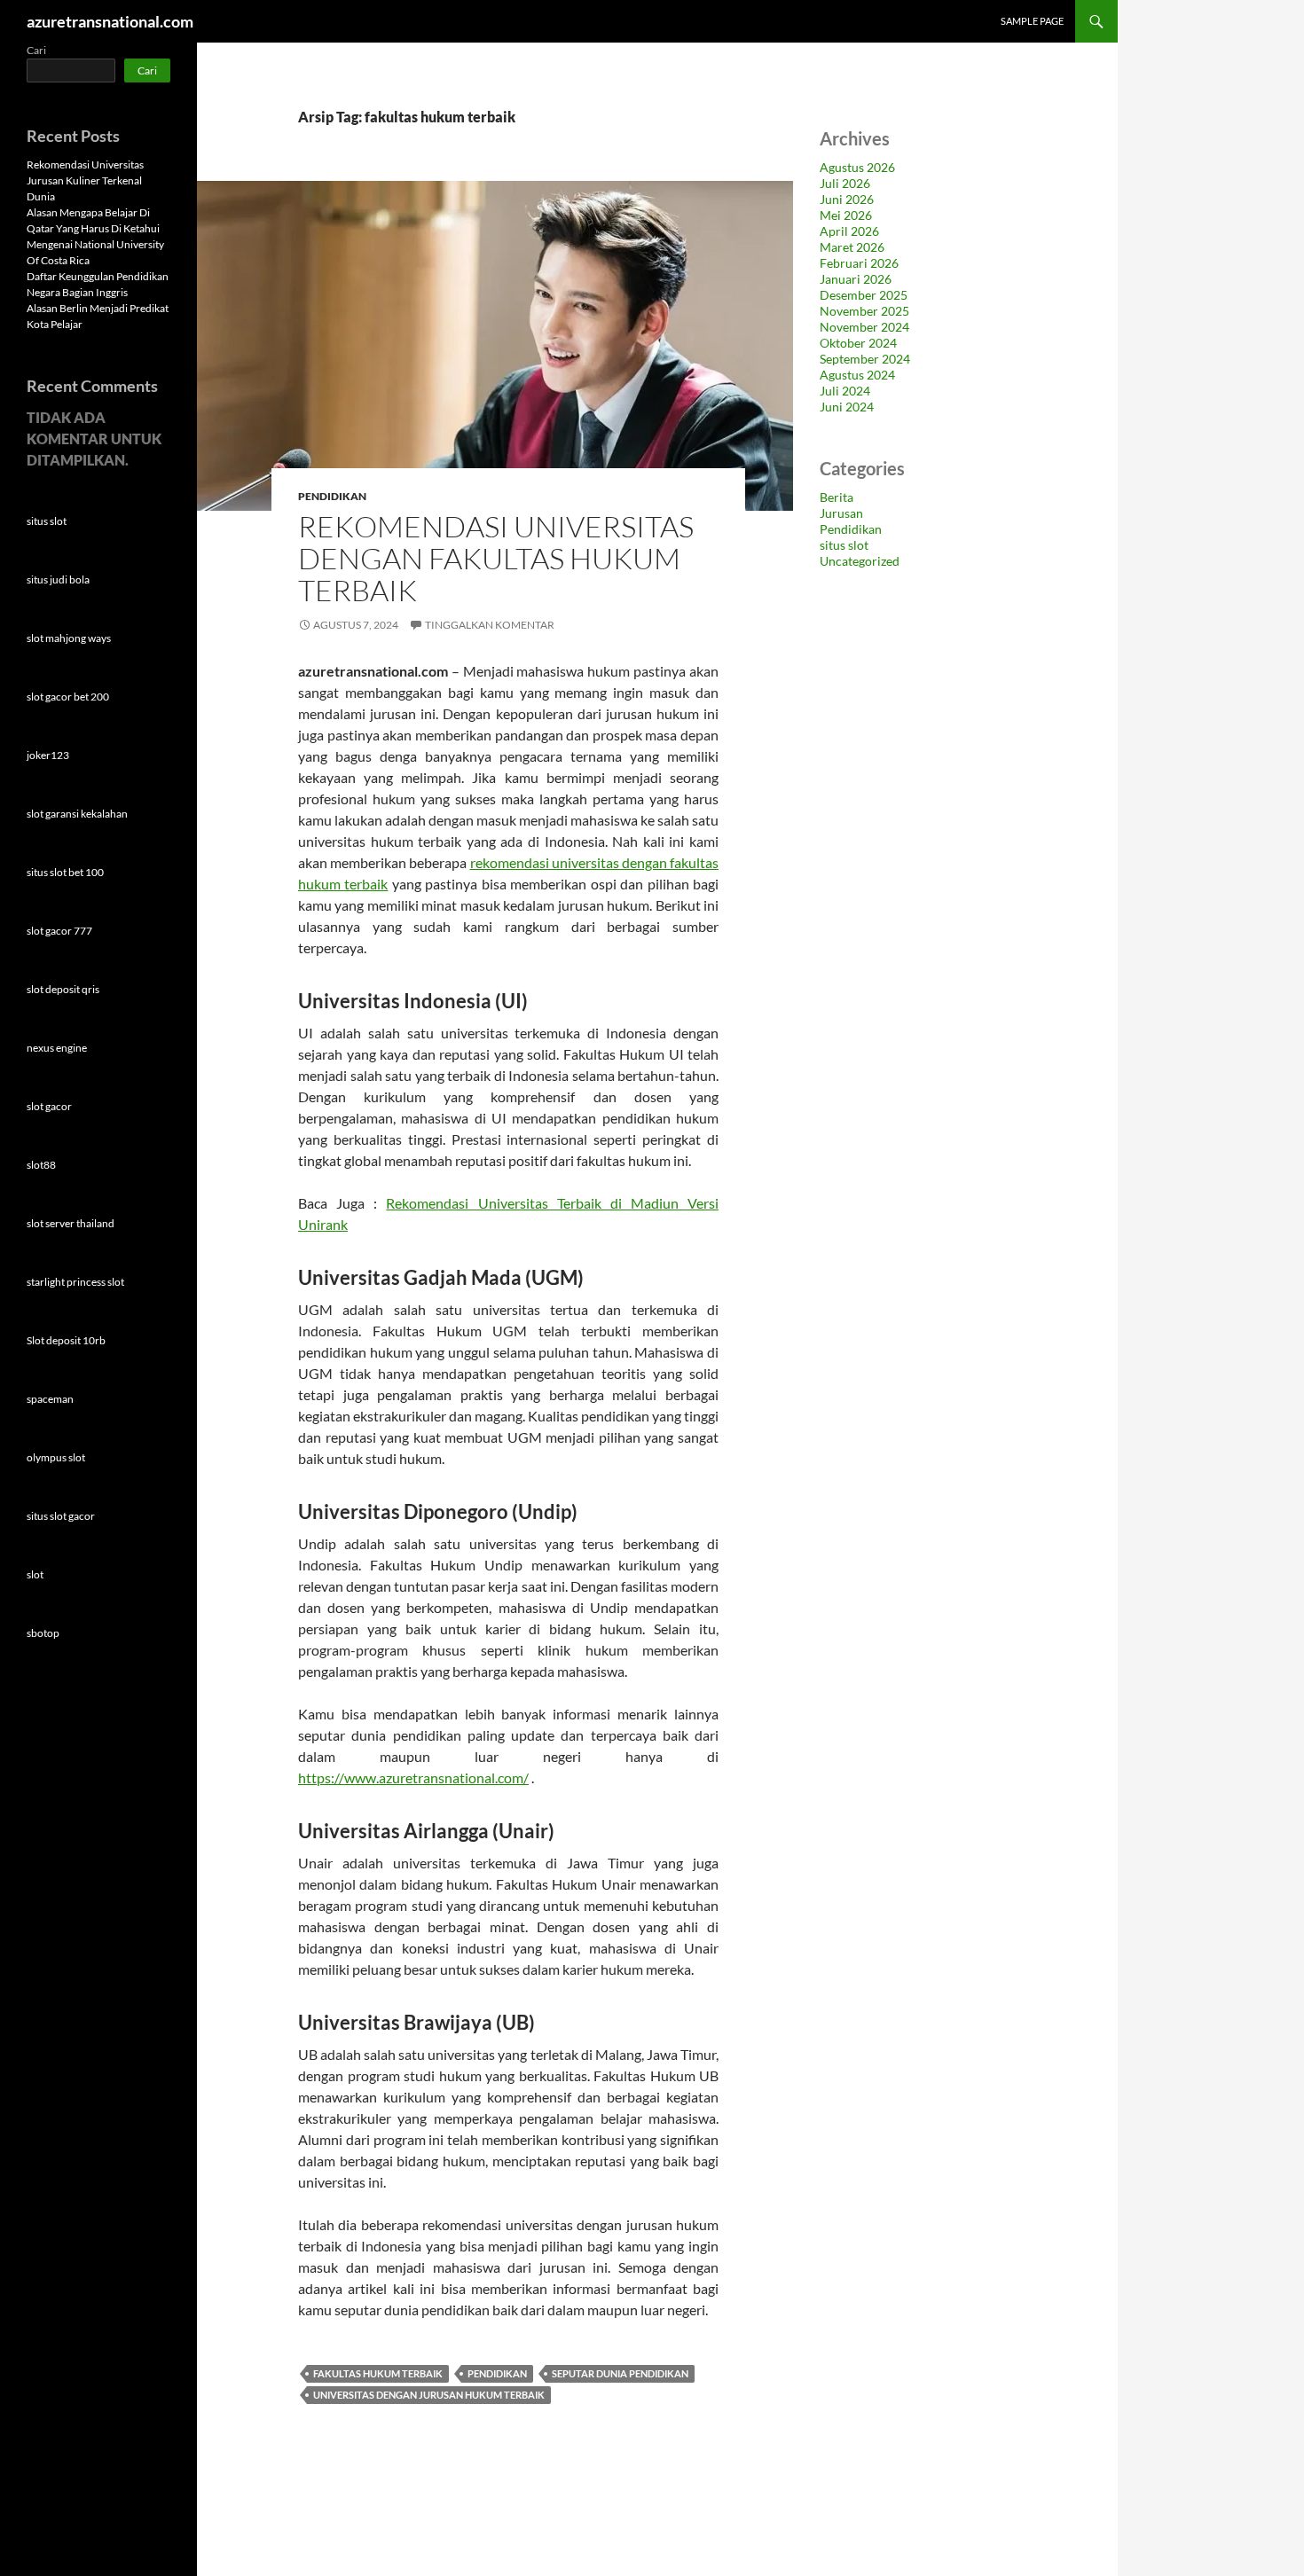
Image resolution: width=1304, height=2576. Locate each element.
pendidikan (497, 2373)
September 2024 (865, 359)
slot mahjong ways (69, 638)
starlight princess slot (75, 1282)
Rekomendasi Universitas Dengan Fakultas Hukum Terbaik (496, 558)
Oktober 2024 (858, 343)
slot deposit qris (63, 989)
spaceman (50, 1399)
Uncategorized (860, 561)
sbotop (43, 1633)
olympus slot (56, 1457)
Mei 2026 (846, 215)
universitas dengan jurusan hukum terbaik (429, 2395)
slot (35, 1574)
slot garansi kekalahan (77, 814)
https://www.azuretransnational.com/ (413, 1777)
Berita (837, 497)
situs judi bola (58, 579)
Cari (36, 50)
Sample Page (1032, 21)
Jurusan (841, 513)
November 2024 (864, 327)
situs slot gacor (61, 1516)
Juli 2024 (845, 391)
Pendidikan (332, 496)
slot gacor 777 (59, 931)
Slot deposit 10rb (66, 1340)
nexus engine (57, 1048)
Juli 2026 (845, 183)
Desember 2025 (864, 295)
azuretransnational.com (110, 21)
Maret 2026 (852, 247)
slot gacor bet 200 (68, 697)
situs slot (844, 545)
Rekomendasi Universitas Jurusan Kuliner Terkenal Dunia (85, 180)
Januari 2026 (856, 279)
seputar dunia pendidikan (620, 2373)
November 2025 (864, 311)
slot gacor (49, 1106)
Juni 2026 (847, 199)
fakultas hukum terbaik (378, 2373)
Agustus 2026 (857, 167)
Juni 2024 (847, 407)
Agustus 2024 (857, 375)
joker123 (48, 755)
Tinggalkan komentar (490, 625)
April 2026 (849, 231)
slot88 (41, 1165)
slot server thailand (71, 1223)
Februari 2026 (859, 263)
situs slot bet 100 (65, 872)
